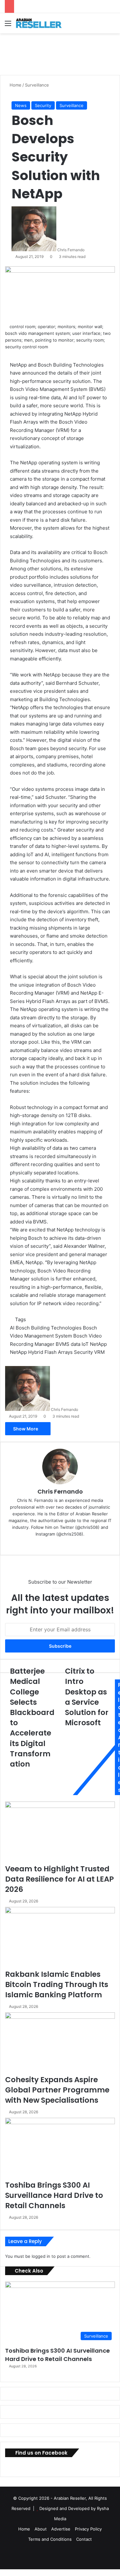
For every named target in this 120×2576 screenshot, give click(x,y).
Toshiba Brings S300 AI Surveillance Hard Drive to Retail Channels (54, 2195)
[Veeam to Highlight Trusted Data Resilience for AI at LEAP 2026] (60, 1832)
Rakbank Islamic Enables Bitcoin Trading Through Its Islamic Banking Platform (57, 1984)
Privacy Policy (88, 2529)
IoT (85, 1344)
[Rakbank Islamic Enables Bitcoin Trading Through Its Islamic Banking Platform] (60, 1938)
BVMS (63, 1344)
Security (43, 105)
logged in (41, 2256)
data (76, 1344)
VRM (99, 1352)
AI (12, 1328)
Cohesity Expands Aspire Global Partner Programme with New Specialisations (57, 2090)
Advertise (61, 2529)
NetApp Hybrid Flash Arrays (41, 1352)
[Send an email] (87, 250)
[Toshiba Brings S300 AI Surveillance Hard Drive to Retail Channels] (60, 2149)
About (41, 2529)
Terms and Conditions (50, 2539)
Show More (26, 1429)
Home (15, 85)
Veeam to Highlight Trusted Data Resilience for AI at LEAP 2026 (60, 1879)
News (21, 105)
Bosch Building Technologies (49, 1328)
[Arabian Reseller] (42, 23)
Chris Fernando (71, 250)
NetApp (98, 1344)
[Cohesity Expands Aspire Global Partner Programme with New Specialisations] (60, 2043)
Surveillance (37, 85)
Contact (84, 2539)
